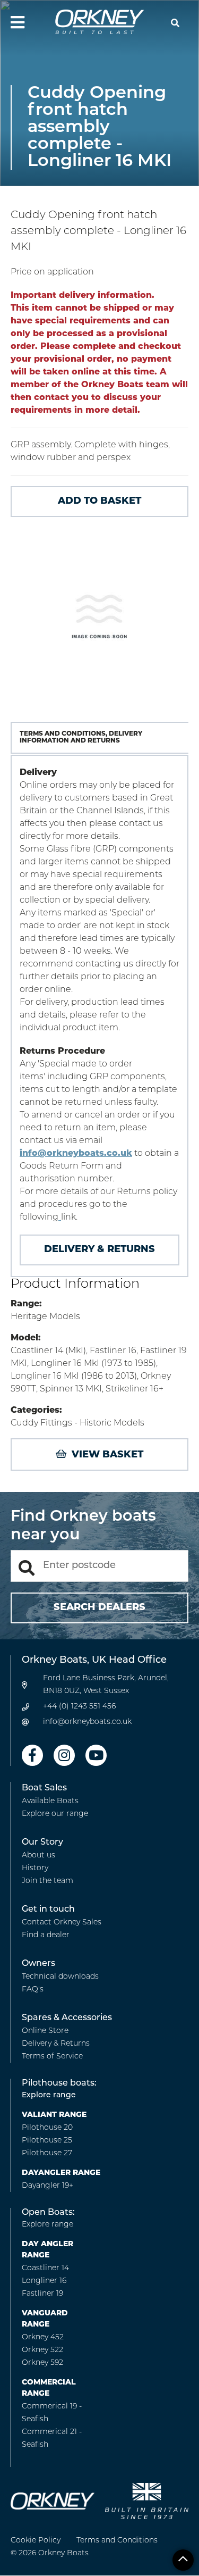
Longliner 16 (44, 2281)
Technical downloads (60, 1977)
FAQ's (33, 1990)
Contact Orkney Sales (62, 1923)
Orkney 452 (43, 2337)
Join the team (47, 1881)
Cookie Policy (36, 2541)
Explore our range (55, 1814)
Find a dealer (46, 1935)
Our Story (42, 1843)
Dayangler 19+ (47, 2186)
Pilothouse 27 (47, 2153)
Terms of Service (52, 2057)
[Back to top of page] (183, 2560)
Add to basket (99, 502)
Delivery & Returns (99, 1250)
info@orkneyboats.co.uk (76, 1154)
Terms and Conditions (117, 2541)
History (35, 1868)
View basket (107, 1455)
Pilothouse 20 (47, 2128)
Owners (38, 1964)
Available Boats (50, 1801)
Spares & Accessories (67, 2018)
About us (38, 1856)
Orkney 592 (42, 2363)
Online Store (45, 2031)
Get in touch (48, 1910)
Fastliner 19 (42, 2294)
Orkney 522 (42, 2350)
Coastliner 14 (45, 2268)
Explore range (49, 2095)
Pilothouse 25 (47, 2141)
